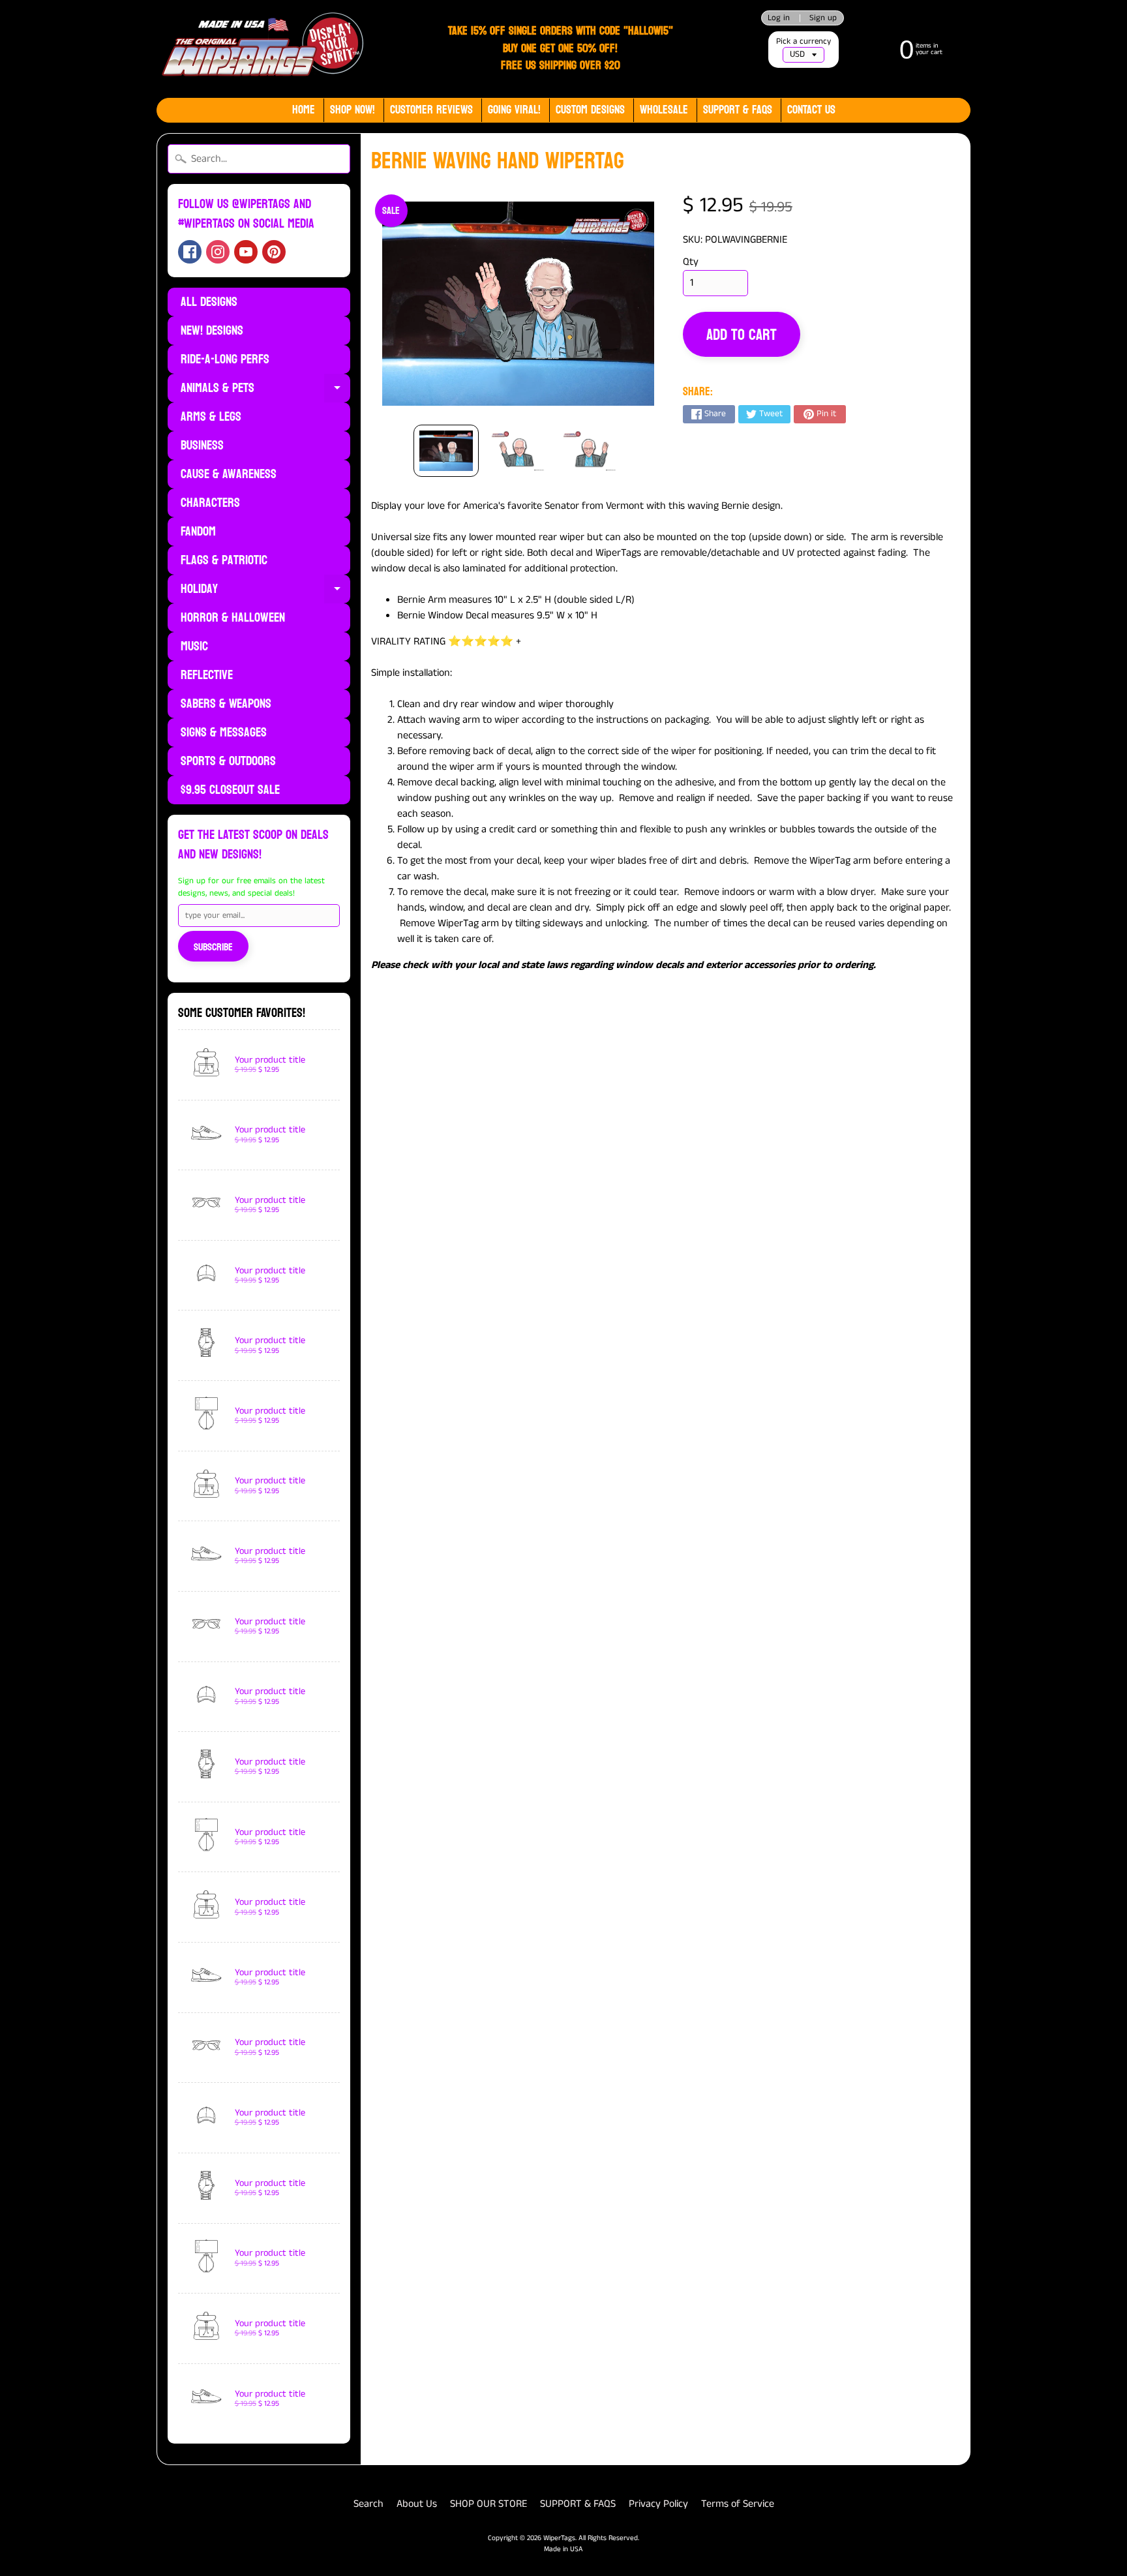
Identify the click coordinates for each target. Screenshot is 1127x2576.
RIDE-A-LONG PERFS (225, 359)
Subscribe (213, 947)
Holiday (265, 590)
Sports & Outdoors (228, 761)
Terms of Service (738, 2504)
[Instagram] (218, 252)
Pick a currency (804, 41)
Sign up (823, 18)
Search (368, 2504)
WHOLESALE (664, 110)
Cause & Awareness (229, 474)
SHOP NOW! (353, 110)
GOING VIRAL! (514, 110)
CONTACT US (811, 110)
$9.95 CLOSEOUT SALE (230, 790)
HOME (304, 110)
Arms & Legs (211, 417)
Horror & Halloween (233, 618)
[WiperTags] (261, 49)
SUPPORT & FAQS (578, 2504)
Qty (691, 262)
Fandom (198, 532)
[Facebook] (190, 252)
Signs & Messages (224, 733)
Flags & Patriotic (224, 560)
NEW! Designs (212, 331)
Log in (779, 18)
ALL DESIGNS (209, 302)
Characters (210, 503)
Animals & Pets (265, 389)
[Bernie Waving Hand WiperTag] (446, 451)
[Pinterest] (274, 252)
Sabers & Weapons (226, 704)
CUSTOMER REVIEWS (431, 110)
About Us (417, 2504)
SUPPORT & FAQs (738, 110)
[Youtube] (246, 252)
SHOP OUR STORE (488, 2504)
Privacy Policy (658, 2504)
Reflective (207, 675)
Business (202, 446)
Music (194, 646)
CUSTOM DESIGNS (590, 110)
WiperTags (559, 2538)
